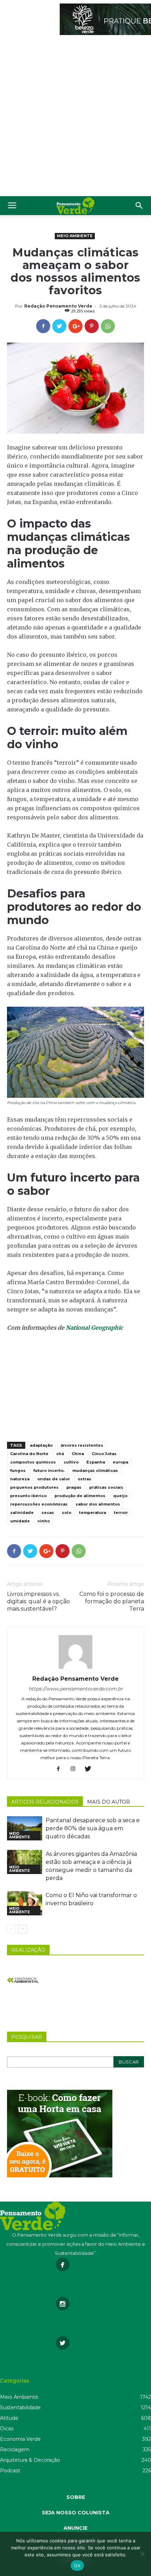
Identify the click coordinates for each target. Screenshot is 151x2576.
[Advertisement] (75, 117)
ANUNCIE (75, 2528)
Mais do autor (109, 1802)
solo (67, 1513)
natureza (20, 1479)
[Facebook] (61, 1769)
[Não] (142, 2554)
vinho (44, 1521)
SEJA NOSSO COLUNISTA (76, 2513)
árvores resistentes (82, 1445)
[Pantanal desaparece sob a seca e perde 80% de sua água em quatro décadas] (25, 1828)
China (78, 1454)
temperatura (93, 1513)
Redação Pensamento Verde (58, 306)
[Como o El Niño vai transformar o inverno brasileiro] (25, 1903)
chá (60, 1454)
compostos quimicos (33, 1462)
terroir (121, 1513)
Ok (77, 2565)
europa (120, 1462)
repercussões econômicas (39, 1504)
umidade (20, 1521)
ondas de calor (54, 1479)
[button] (139, 206)
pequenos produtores (34, 1487)
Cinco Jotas (104, 1454)
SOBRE (76, 2497)
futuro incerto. (49, 1470)
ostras (84, 1479)
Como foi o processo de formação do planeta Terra (112, 1601)
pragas (74, 1487)
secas (48, 1513)
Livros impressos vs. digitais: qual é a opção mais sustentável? (38, 1601)
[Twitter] (90, 1769)
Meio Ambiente (75, 236)
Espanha (96, 1462)
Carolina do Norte (29, 1454)
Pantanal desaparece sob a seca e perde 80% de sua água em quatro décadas (93, 1828)
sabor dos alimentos (98, 1504)
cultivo (71, 1462)
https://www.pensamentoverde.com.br (76, 1689)
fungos (18, 1470)
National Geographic (94, 1328)
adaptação (41, 1445)
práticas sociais (106, 1487)
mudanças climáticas (95, 1470)
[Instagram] (76, 1769)
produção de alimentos (80, 1496)
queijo (120, 1496)
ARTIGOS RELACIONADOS (45, 1802)
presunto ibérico (28, 1496)
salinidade (22, 1513)
